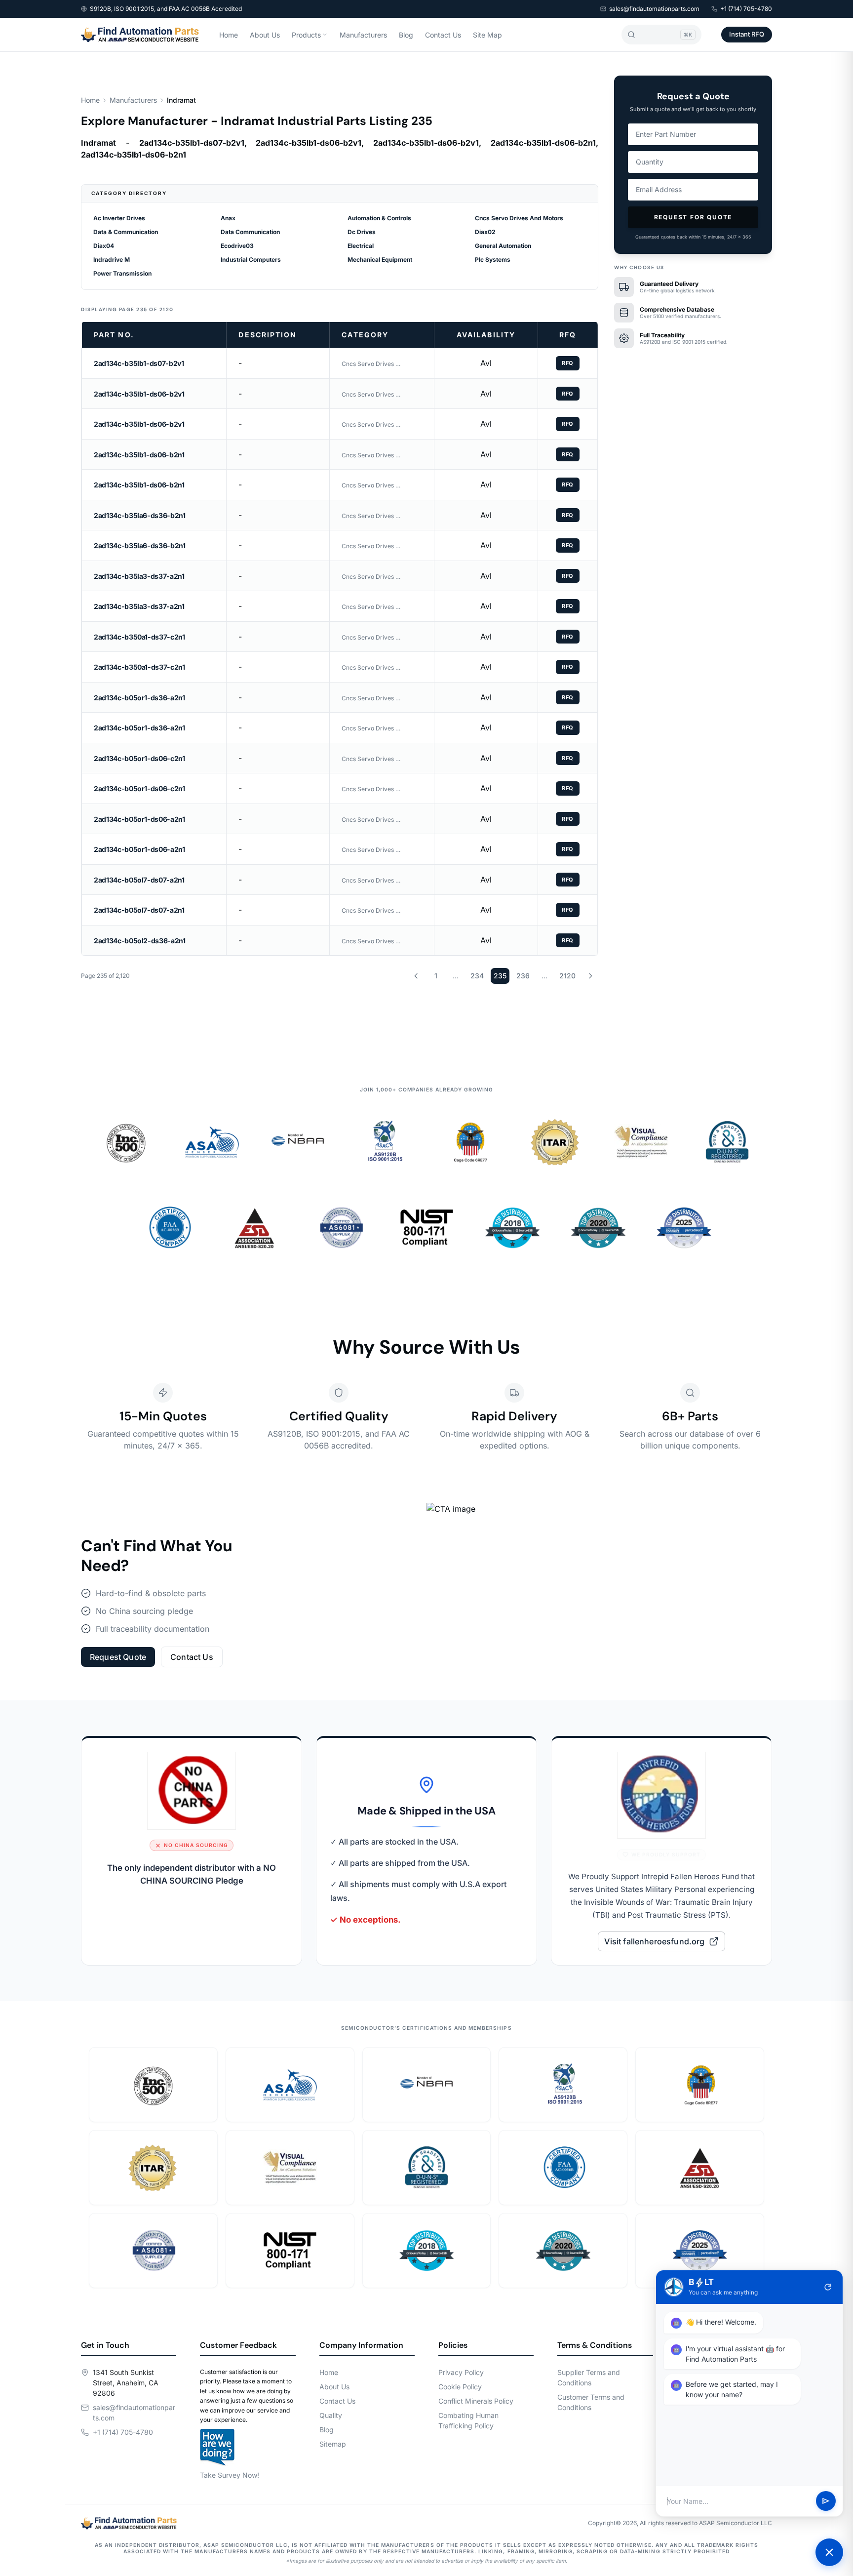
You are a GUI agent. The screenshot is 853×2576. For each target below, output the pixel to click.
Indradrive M (112, 260)
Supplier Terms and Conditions (589, 2377)
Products (306, 35)
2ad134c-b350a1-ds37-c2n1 (139, 637)
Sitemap (333, 2444)
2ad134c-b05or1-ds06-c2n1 (139, 758)
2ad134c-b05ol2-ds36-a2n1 (140, 941)
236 (523, 976)
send (826, 2501)
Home (229, 35)
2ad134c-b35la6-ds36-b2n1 (140, 515)
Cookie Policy (460, 2387)
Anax (228, 218)
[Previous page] (416, 976)
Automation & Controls (379, 218)
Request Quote (118, 1657)
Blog (406, 35)
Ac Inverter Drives (119, 218)
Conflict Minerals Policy (476, 2401)
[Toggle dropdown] (325, 35)
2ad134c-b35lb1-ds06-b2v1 (139, 394)
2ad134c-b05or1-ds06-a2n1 (139, 819)
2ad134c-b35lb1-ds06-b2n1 (139, 455)
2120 (567, 976)
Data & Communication (126, 232)
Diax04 (104, 246)
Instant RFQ (747, 34)
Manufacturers (363, 35)
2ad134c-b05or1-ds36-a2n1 (139, 698)
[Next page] (590, 976)
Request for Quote (693, 217)
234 (477, 976)
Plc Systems (493, 260)
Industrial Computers (251, 260)
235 (500, 976)
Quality (331, 2415)
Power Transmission (122, 273)
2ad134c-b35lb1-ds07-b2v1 (139, 363)
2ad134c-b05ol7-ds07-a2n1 (139, 880)
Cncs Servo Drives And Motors (519, 218)
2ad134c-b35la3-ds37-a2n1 (139, 576)
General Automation (503, 246)
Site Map (487, 35)
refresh (828, 2287)
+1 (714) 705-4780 (746, 9)
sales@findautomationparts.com (654, 9)
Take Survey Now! (230, 2475)
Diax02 (485, 232)
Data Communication (250, 232)
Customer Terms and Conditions (591, 2402)
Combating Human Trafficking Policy (468, 2420)
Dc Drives (362, 232)
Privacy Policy (461, 2372)
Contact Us (443, 35)
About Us (265, 35)
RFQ (568, 363)
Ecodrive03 (237, 246)
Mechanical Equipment (380, 260)
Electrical (361, 246)
